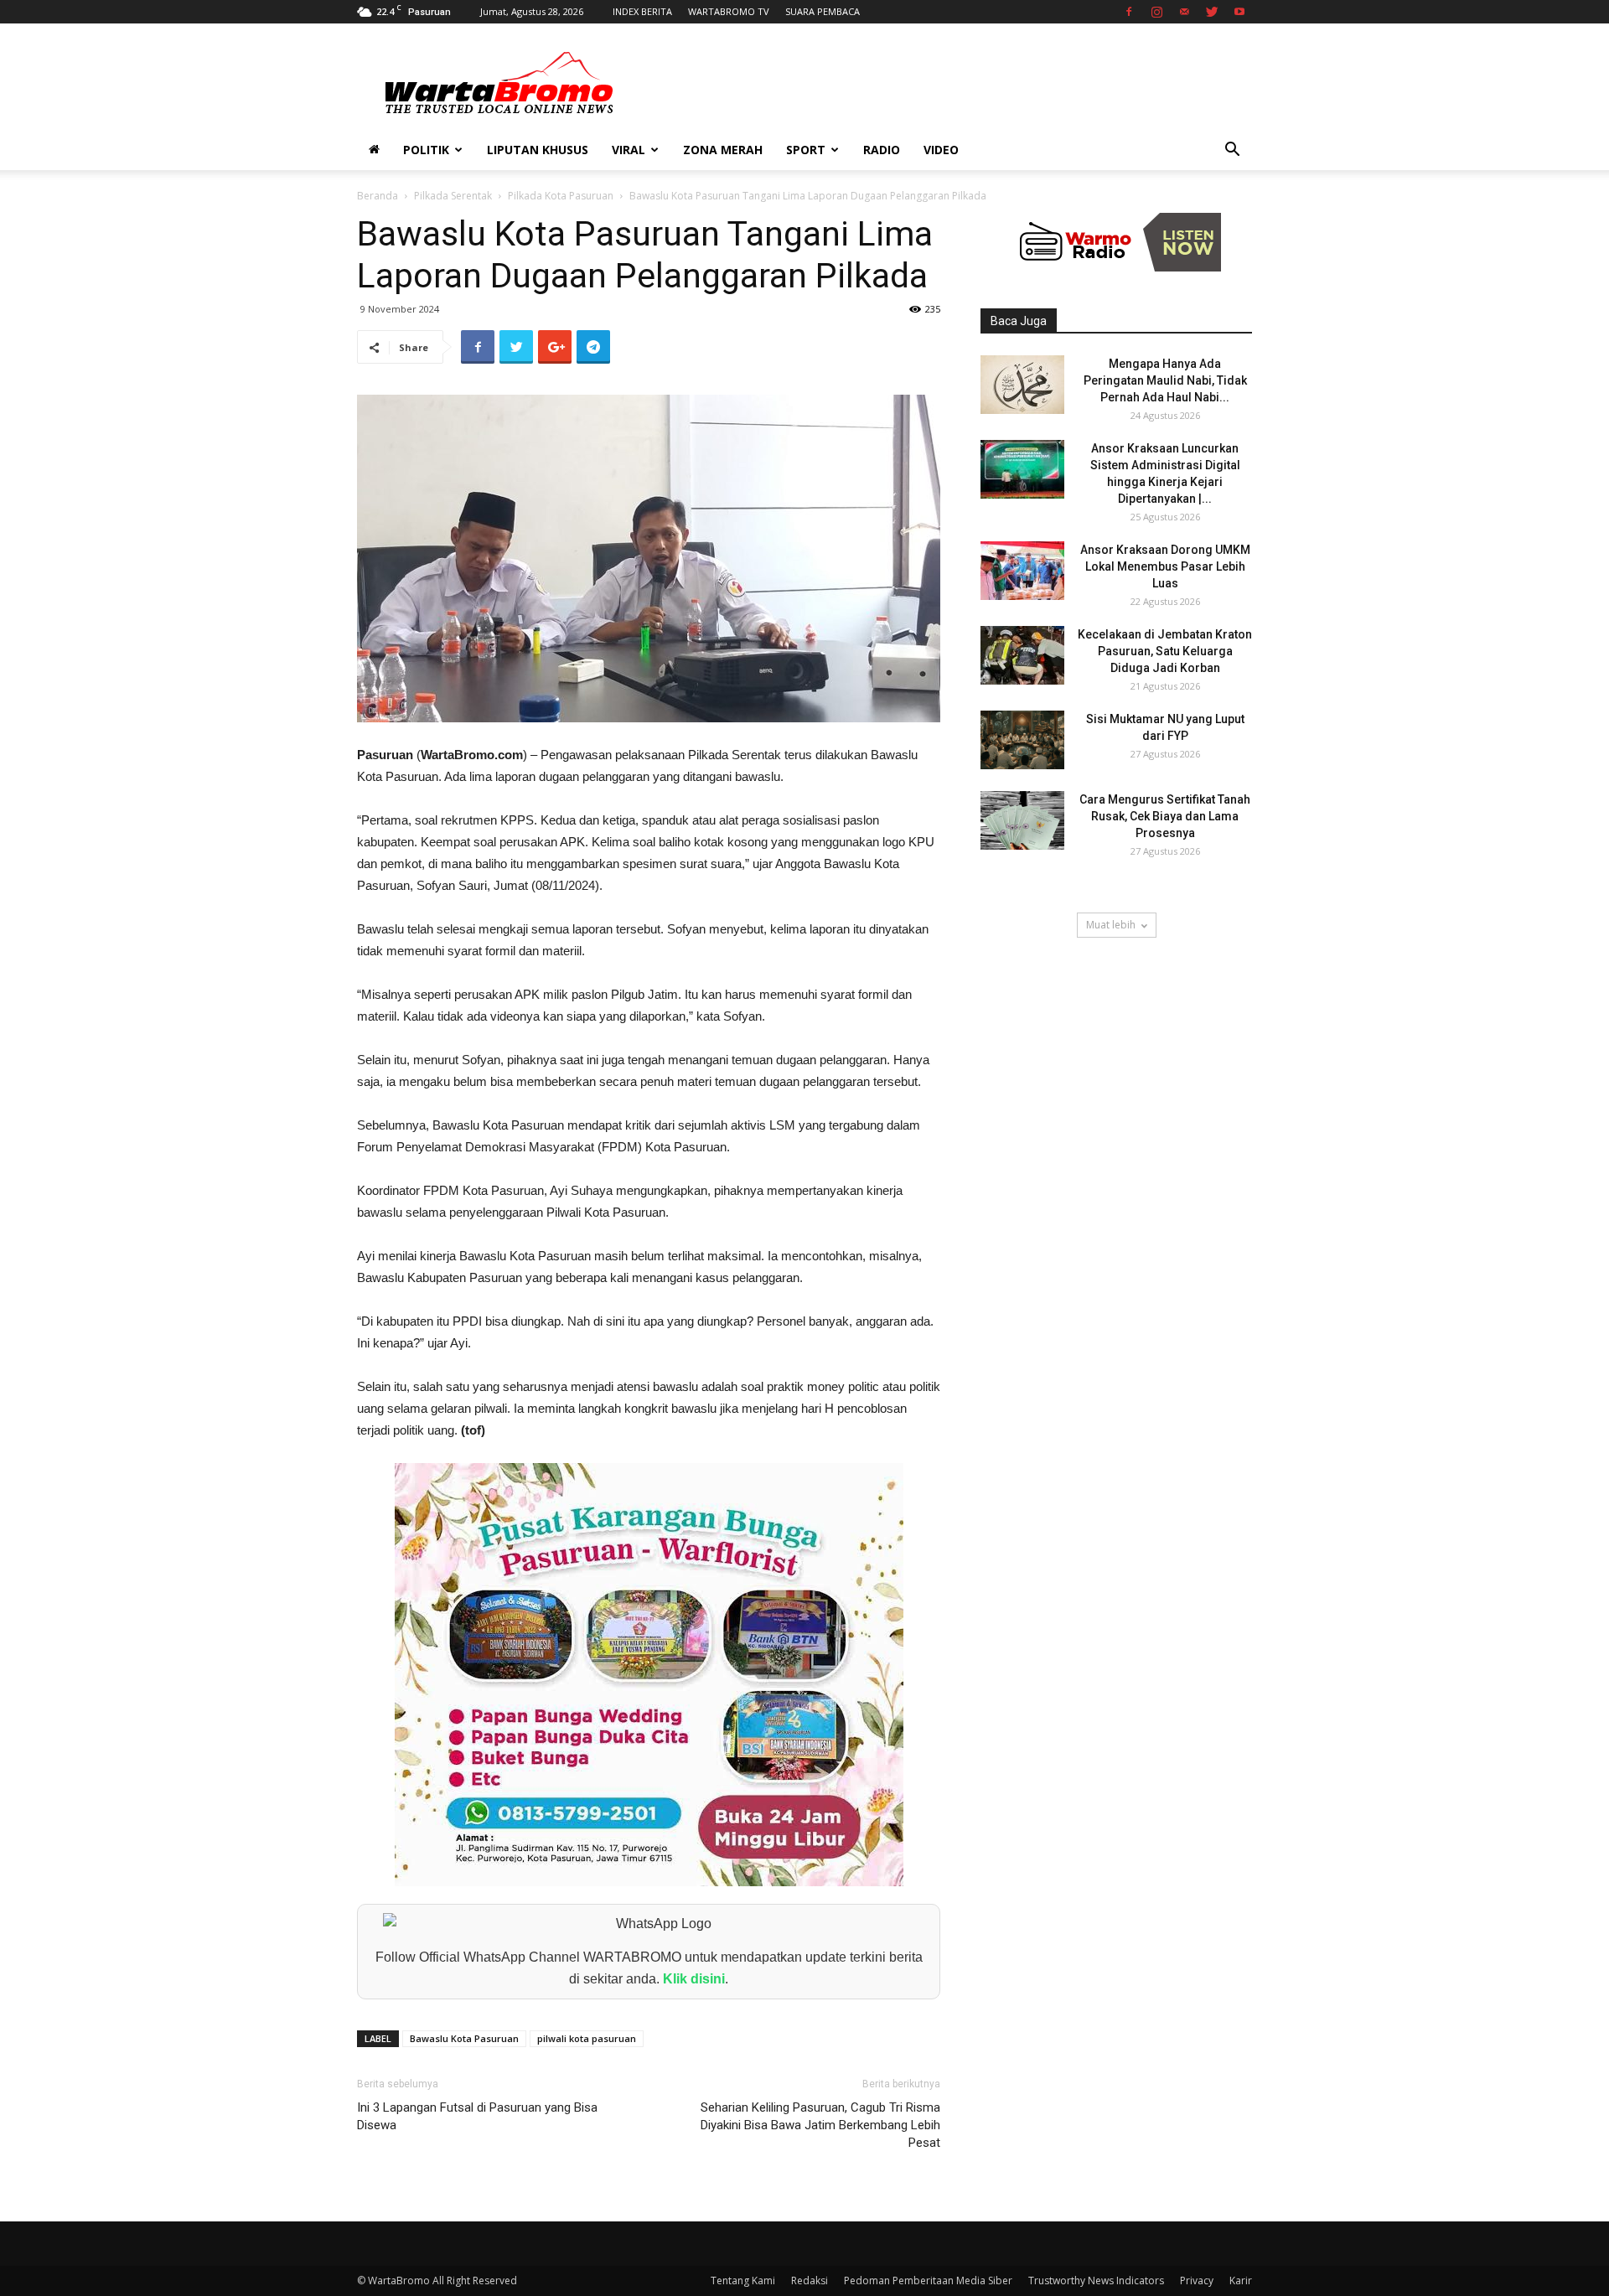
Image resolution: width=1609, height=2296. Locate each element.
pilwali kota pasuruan (587, 2038)
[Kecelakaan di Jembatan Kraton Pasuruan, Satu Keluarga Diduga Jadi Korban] (1022, 655)
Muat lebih (1111, 925)
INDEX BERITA (642, 11)
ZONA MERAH (723, 150)
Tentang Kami (743, 2280)
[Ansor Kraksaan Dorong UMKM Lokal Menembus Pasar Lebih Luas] (1022, 571)
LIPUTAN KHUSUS (538, 150)
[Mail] (1184, 12)
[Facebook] (1129, 12)
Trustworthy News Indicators (1096, 2280)
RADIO (882, 150)
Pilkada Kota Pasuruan (561, 196)
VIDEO (941, 150)
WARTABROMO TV (729, 11)
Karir (1241, 2280)
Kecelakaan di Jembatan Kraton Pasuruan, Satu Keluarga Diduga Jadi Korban (1165, 651)
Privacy (1197, 2280)
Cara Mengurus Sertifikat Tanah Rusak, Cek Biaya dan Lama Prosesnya (1165, 816)
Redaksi (810, 2280)
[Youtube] (1239, 12)
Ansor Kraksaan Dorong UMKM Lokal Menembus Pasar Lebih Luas (1165, 566)
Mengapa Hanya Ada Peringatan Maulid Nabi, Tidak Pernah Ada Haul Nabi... (1165, 380)
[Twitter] (1212, 12)
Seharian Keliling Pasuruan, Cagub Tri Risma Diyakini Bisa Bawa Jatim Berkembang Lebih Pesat (820, 2125)
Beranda (378, 196)
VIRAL (629, 150)
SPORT (806, 150)
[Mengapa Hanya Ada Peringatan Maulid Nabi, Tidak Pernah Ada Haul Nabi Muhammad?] (1022, 385)
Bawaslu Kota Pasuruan (464, 2038)
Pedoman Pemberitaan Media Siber (928, 2280)
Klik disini (694, 1979)
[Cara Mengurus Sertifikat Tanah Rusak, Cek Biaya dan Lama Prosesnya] (1022, 820)
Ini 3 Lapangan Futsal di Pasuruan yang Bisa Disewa (477, 2116)
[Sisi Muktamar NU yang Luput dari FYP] (1022, 740)
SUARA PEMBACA (823, 11)
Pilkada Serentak (453, 196)
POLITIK (426, 150)
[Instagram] (1156, 12)
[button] (1232, 151)
